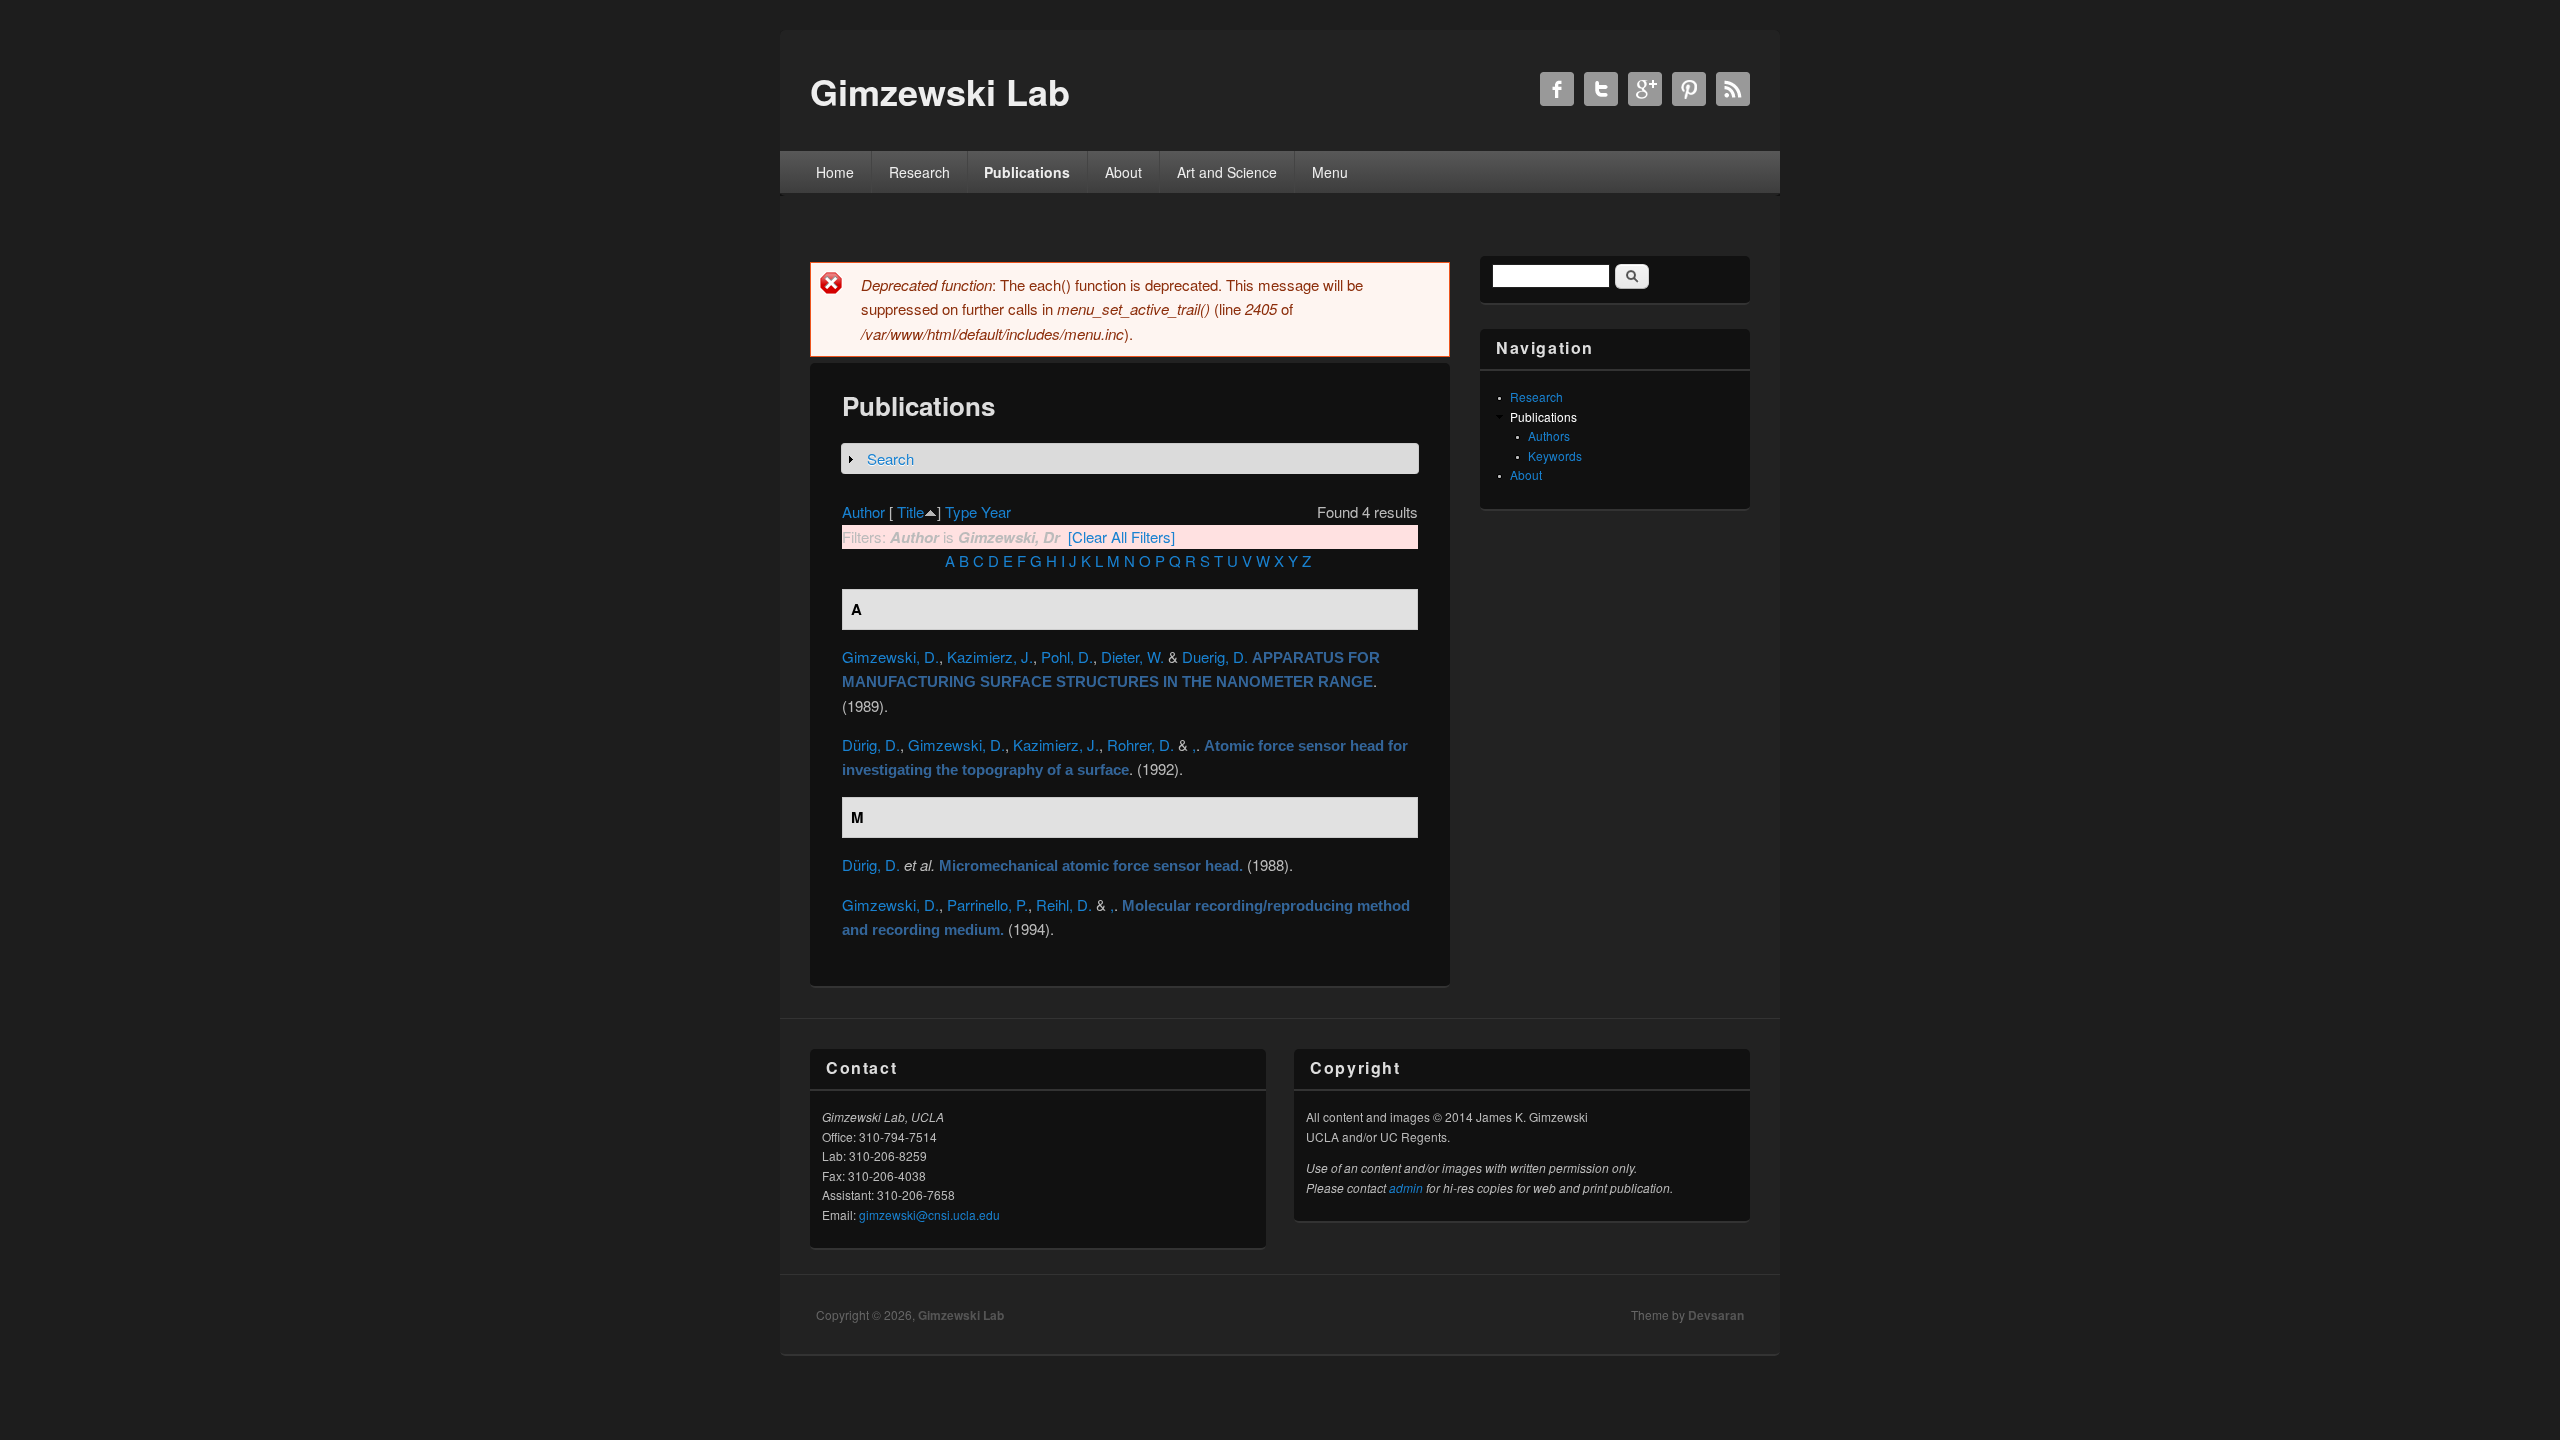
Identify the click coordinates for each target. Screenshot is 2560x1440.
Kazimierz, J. (990, 656)
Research (919, 172)
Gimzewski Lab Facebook (1557, 89)
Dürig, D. (871, 744)
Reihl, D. (1064, 904)
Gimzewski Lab (961, 1315)
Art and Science (1227, 172)
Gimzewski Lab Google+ (1645, 89)
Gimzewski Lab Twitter (1601, 89)
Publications (1027, 172)
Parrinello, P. (987, 904)
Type (961, 511)
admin (1406, 1187)
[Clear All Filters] (1121, 536)
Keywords (1555, 455)
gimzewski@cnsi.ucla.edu (929, 1214)
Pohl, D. (1067, 656)
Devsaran (1716, 1315)
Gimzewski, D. (890, 656)
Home (835, 172)
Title (910, 511)
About (1123, 172)
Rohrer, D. (1140, 744)
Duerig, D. (1215, 656)
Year (996, 511)
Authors (1549, 435)
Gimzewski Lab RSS (1733, 89)
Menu (1330, 172)
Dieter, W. (1132, 656)
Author (863, 511)
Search (890, 458)
